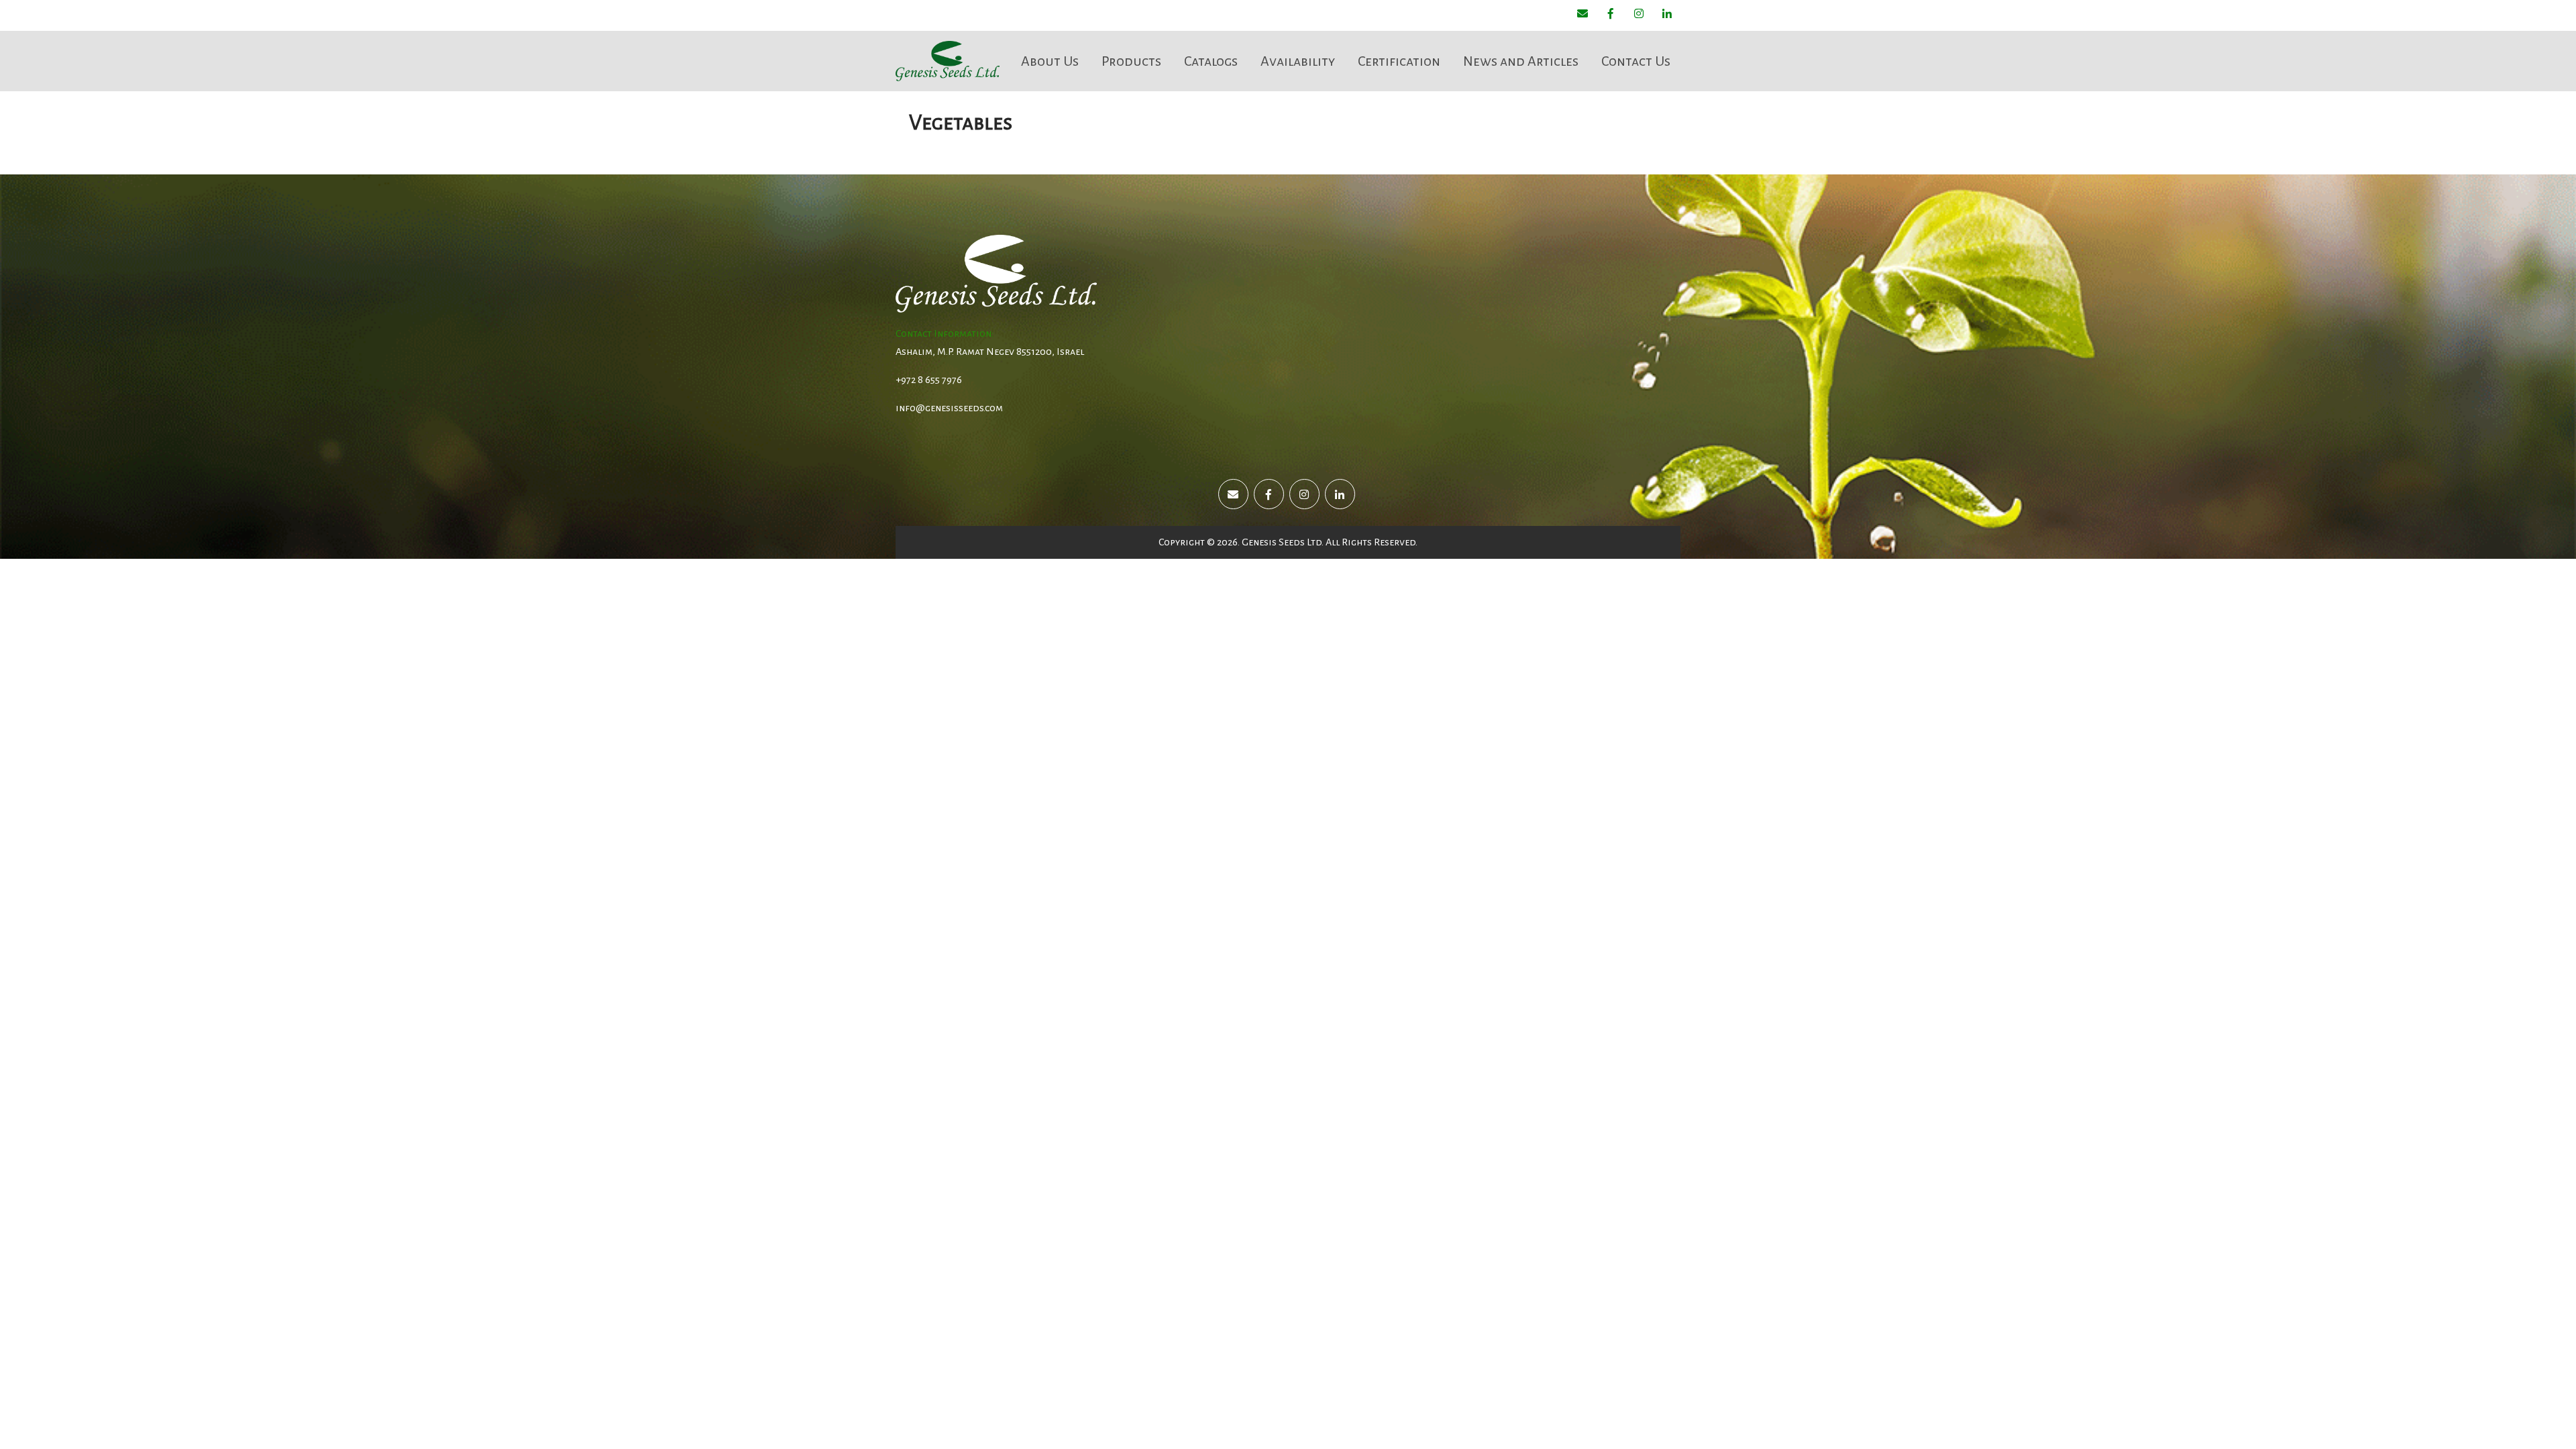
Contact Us (1636, 61)
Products (1131, 61)
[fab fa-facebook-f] (1611, 15)
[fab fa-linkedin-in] (1667, 15)
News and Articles (1521, 61)
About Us (1050, 61)
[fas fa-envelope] (1582, 15)
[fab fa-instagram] (1639, 15)
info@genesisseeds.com (949, 408)
